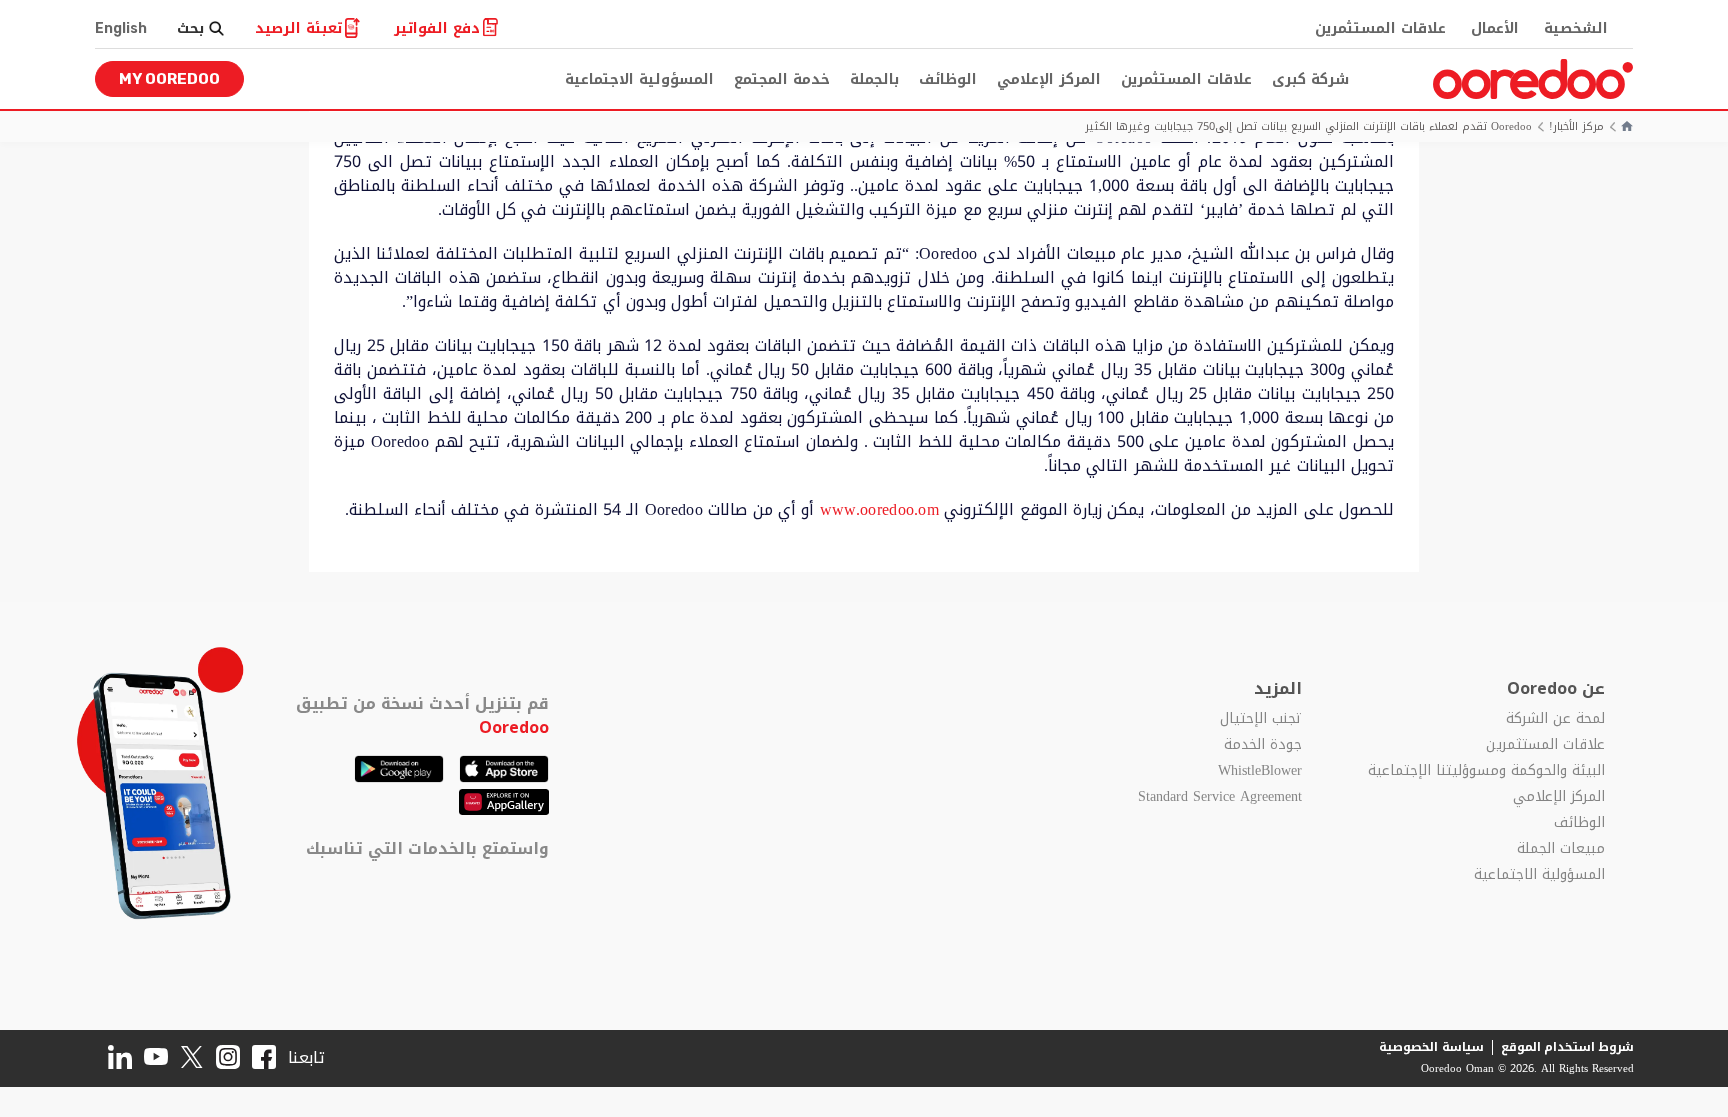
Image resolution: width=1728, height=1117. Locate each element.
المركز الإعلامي (1049, 79)
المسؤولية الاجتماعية (639, 79)
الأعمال (1495, 28)
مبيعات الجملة (1561, 849)
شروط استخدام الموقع (1568, 1047)
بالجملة (874, 79)
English (121, 28)
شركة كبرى (1310, 79)
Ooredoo (514, 727)
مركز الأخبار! (1576, 127)
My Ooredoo (169, 79)
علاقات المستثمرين (1380, 28)
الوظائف (948, 79)
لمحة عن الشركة (1555, 719)
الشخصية (1576, 28)
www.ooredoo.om (879, 509)
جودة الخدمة (1263, 745)
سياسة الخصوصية (1431, 1047)
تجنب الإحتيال (1261, 719)
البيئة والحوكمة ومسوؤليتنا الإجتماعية (1486, 771)
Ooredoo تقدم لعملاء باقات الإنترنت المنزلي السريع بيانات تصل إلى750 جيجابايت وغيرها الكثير (1308, 127)
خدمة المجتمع (782, 79)
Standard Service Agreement (1220, 797)
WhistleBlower (1260, 771)
